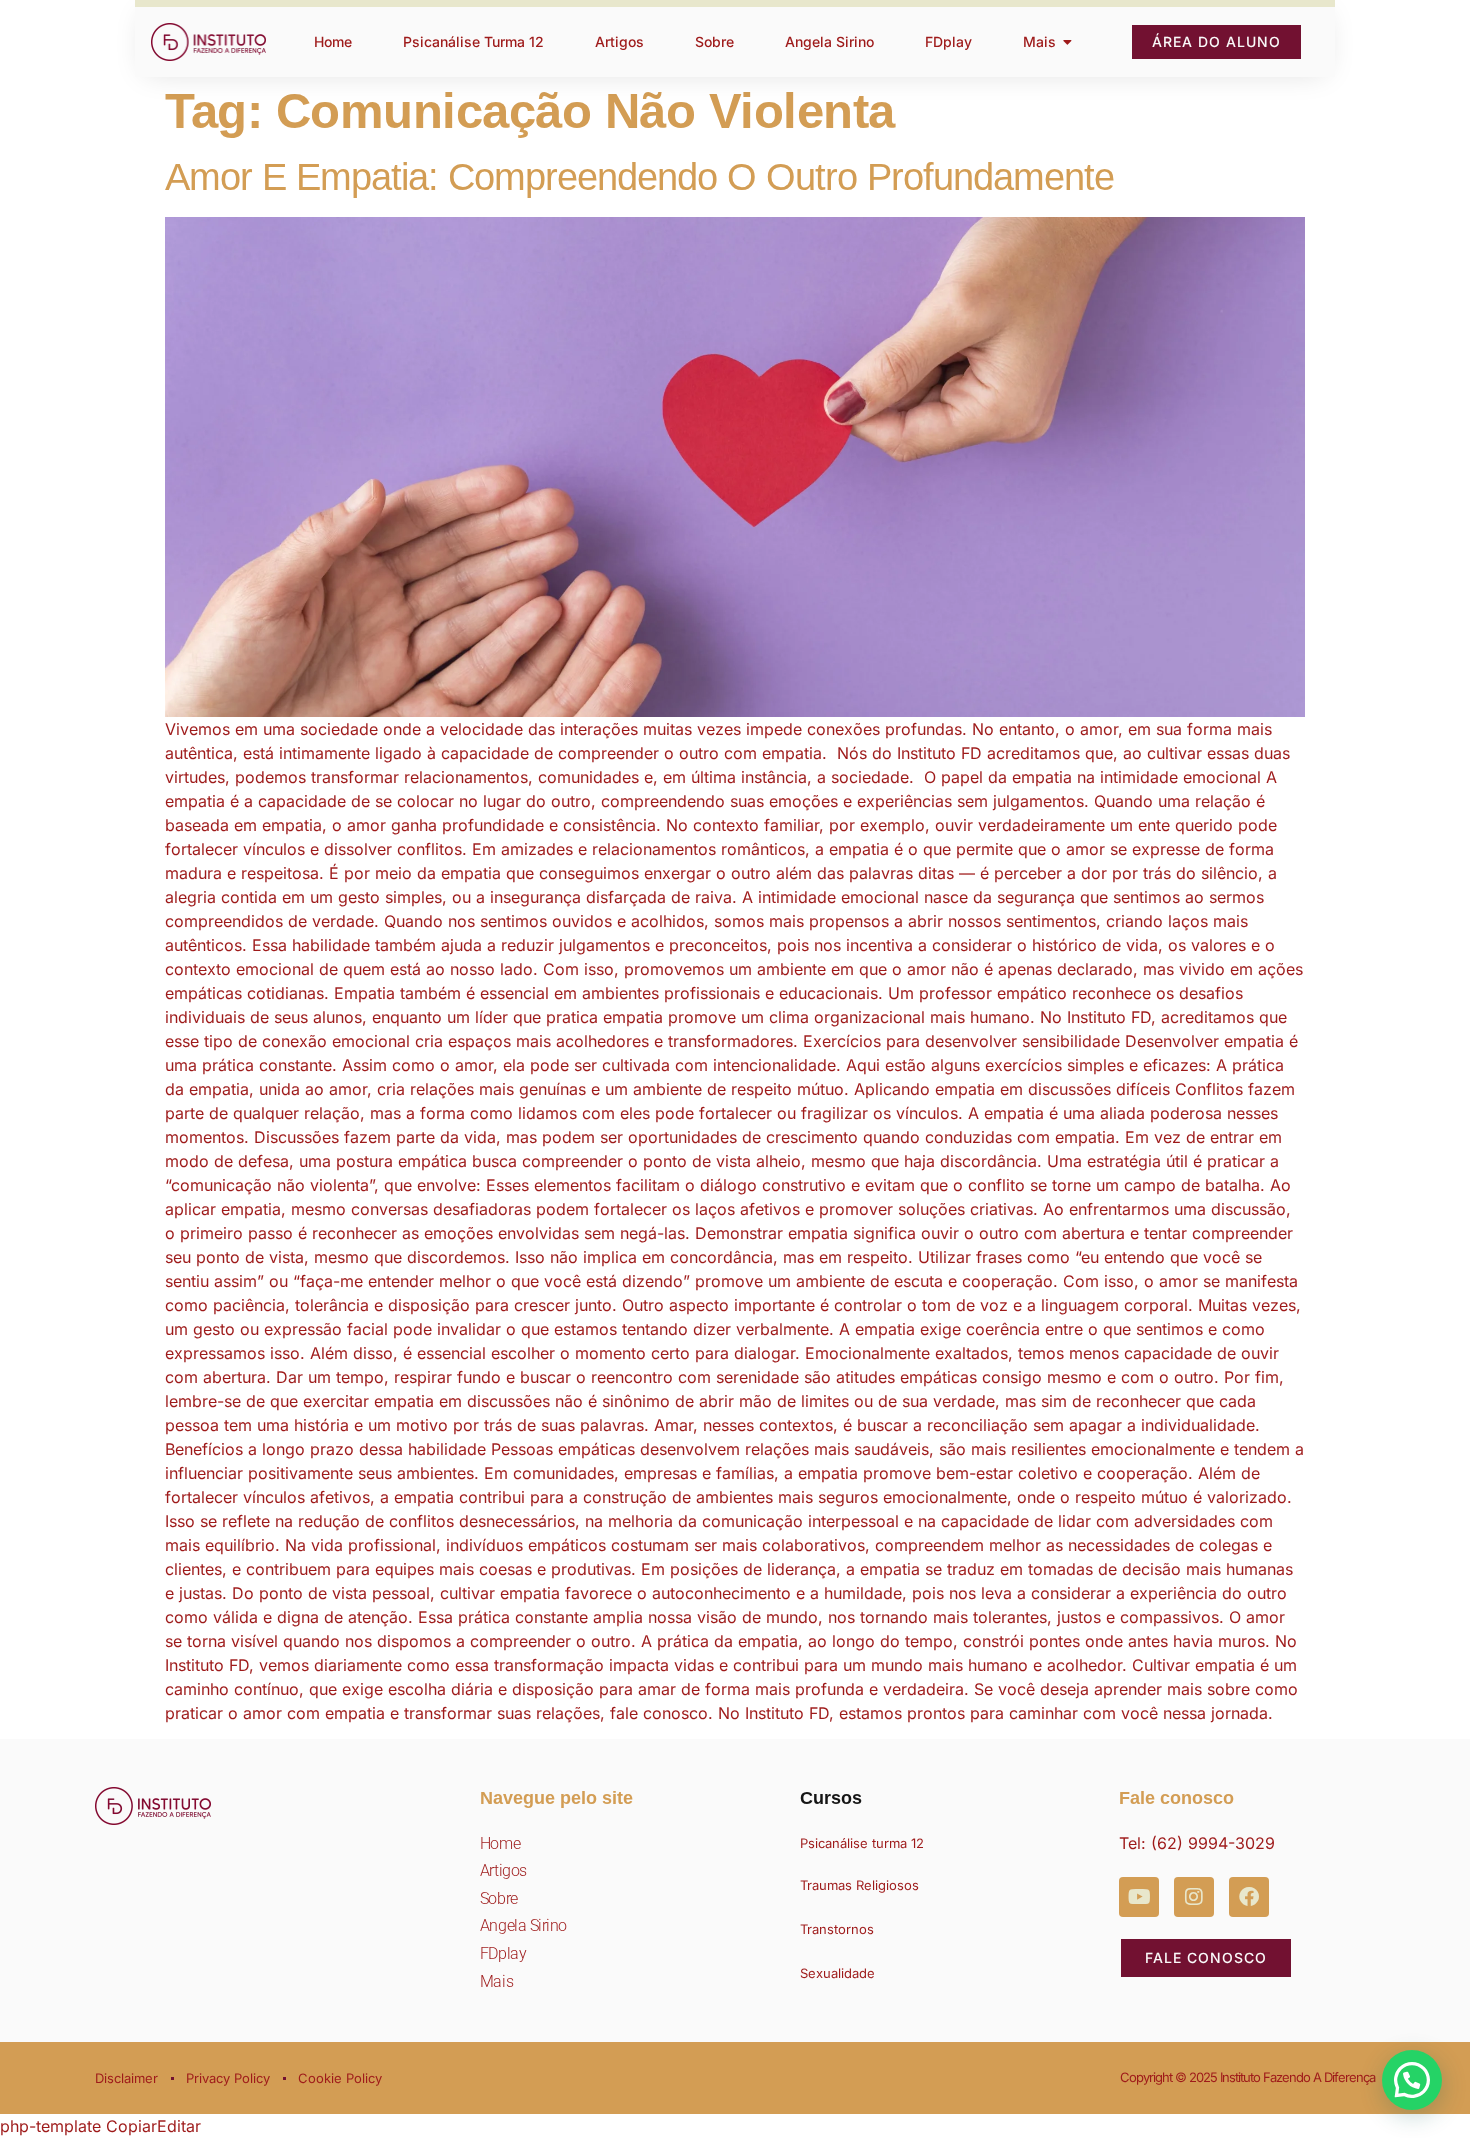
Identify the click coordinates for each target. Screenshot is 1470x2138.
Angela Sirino (523, 1925)
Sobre (499, 1898)
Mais (496, 1981)
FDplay (503, 1953)
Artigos (503, 1870)
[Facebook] (1249, 1897)
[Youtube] (1139, 1897)
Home (500, 1843)
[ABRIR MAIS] (1068, 42)
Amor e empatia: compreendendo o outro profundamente (639, 177)
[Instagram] (1194, 1897)
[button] (1412, 2080)
